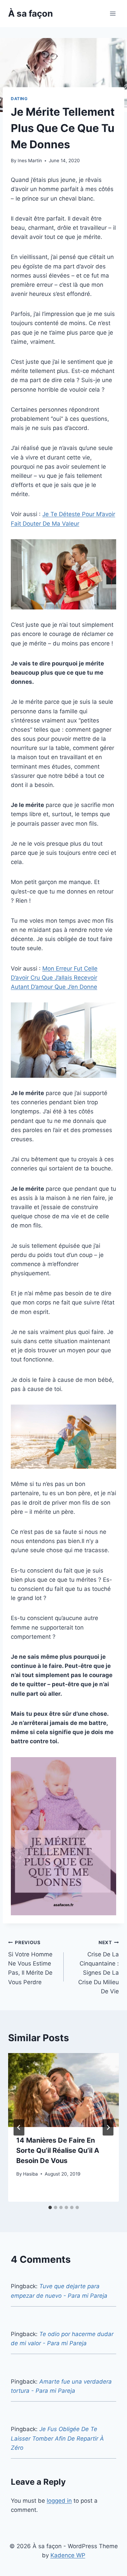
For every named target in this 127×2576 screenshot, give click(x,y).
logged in (59, 2501)
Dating (19, 99)
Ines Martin (30, 161)
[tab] (50, 2207)
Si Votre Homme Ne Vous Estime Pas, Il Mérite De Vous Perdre (30, 1962)
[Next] (108, 2127)
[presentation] (63, 2090)
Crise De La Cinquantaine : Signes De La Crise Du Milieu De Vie (99, 1967)
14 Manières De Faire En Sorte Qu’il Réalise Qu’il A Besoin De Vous (58, 2150)
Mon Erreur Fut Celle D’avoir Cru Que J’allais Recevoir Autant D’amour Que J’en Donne (54, 978)
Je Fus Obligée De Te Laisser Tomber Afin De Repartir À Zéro (57, 2438)
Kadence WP (68, 2555)
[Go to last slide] (19, 2127)
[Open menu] (113, 13)
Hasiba (30, 2174)
